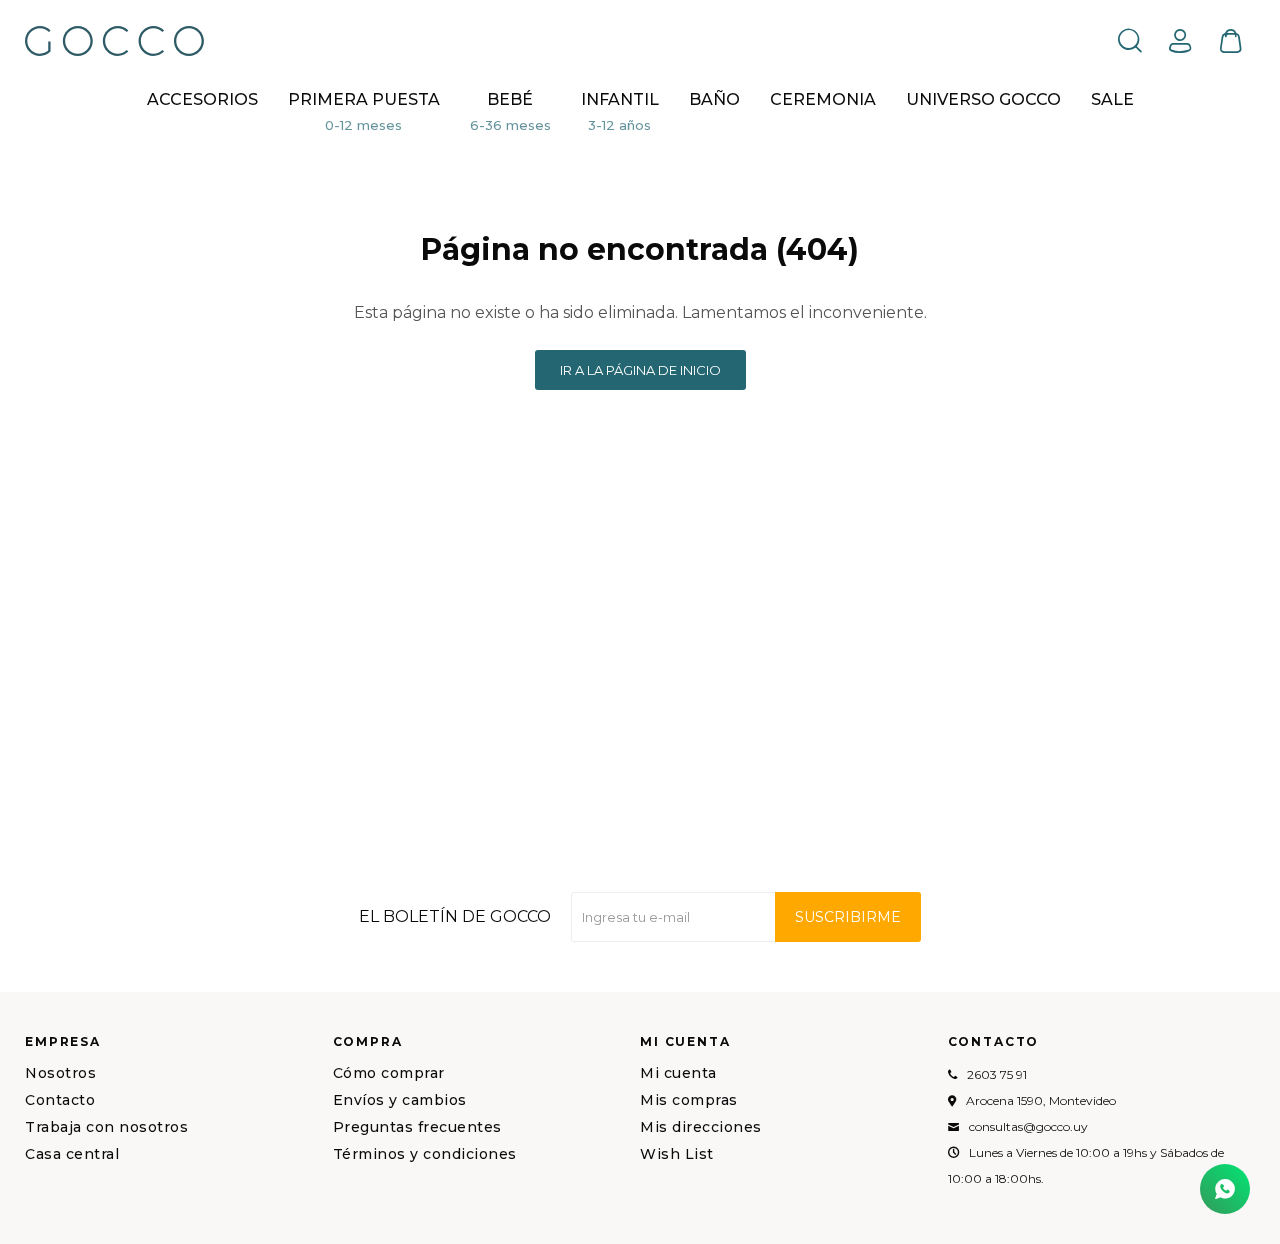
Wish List (677, 1154)
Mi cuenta (678, 1073)
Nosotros (60, 1073)
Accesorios (202, 99)
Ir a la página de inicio (640, 370)
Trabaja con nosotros (106, 1127)
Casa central (72, 1154)
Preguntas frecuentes (417, 1127)
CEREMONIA (823, 99)
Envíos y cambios (400, 1100)
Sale (1112, 99)
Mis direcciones (701, 1127)
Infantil (620, 99)
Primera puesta (364, 99)
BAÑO (714, 99)
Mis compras (689, 1100)
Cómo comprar (389, 1073)
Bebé (510, 99)
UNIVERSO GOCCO (983, 99)
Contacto (60, 1100)
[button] (1130, 40)
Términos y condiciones (425, 1154)
